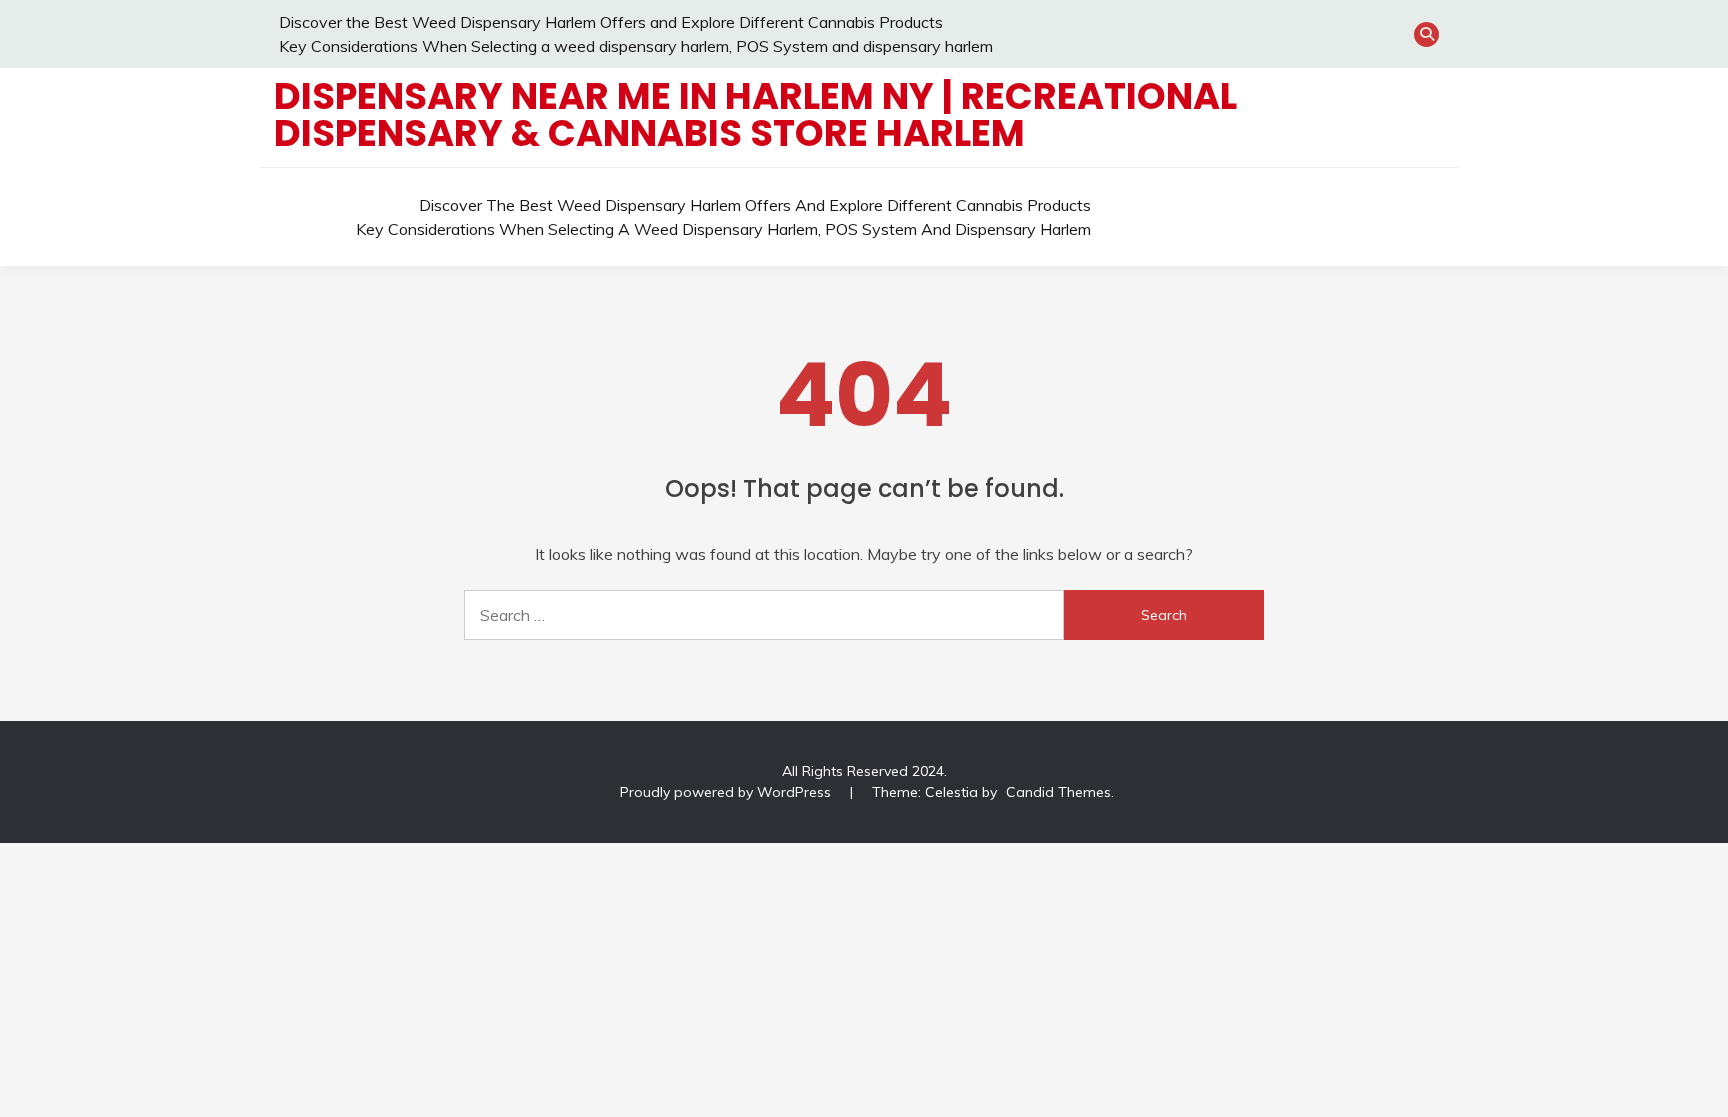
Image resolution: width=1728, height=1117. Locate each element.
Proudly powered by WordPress (727, 792)
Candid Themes (1058, 792)
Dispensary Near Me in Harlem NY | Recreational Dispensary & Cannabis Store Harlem (755, 114)
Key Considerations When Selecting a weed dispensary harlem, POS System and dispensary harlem (636, 46)
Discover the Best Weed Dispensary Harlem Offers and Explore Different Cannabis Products (611, 22)
